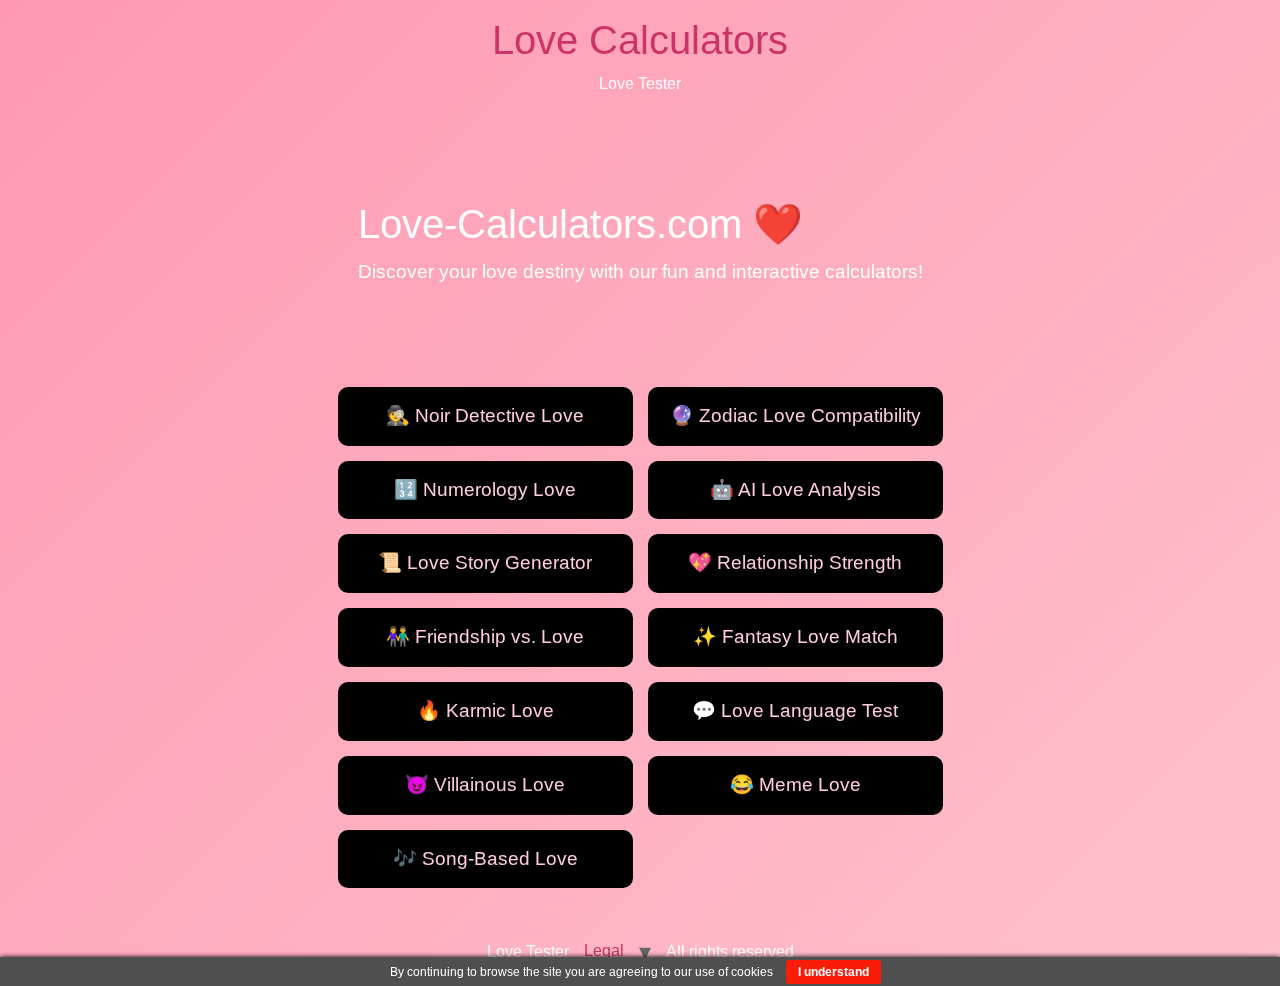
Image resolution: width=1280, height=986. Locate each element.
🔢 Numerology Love (485, 489)
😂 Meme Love (795, 784)
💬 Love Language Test (795, 710)
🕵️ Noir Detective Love (485, 415)
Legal (604, 950)
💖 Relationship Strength (795, 562)
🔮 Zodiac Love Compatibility (795, 415)
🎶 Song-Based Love (485, 858)
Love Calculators (640, 40)
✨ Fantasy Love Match (795, 636)
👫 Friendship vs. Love (485, 636)
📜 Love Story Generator (485, 562)
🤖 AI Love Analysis (795, 489)
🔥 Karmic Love (485, 710)
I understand (833, 972)
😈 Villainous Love (485, 784)
